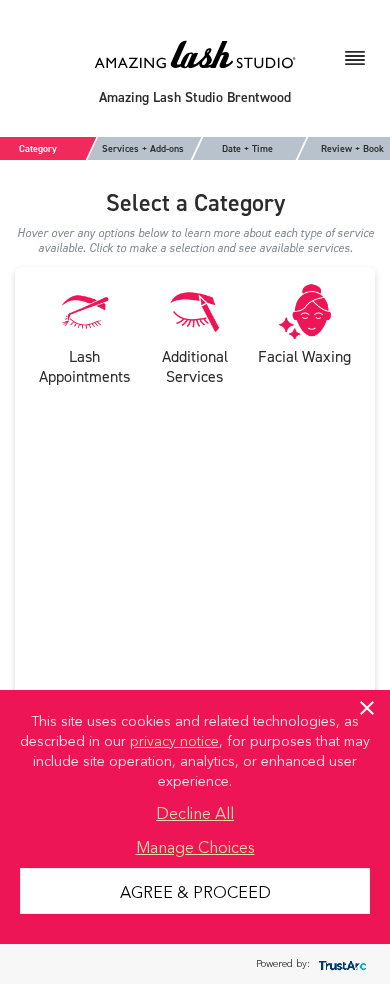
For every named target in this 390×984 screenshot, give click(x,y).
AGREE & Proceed (195, 891)
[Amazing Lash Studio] (195, 53)
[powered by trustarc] (340, 964)
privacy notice (174, 740)
